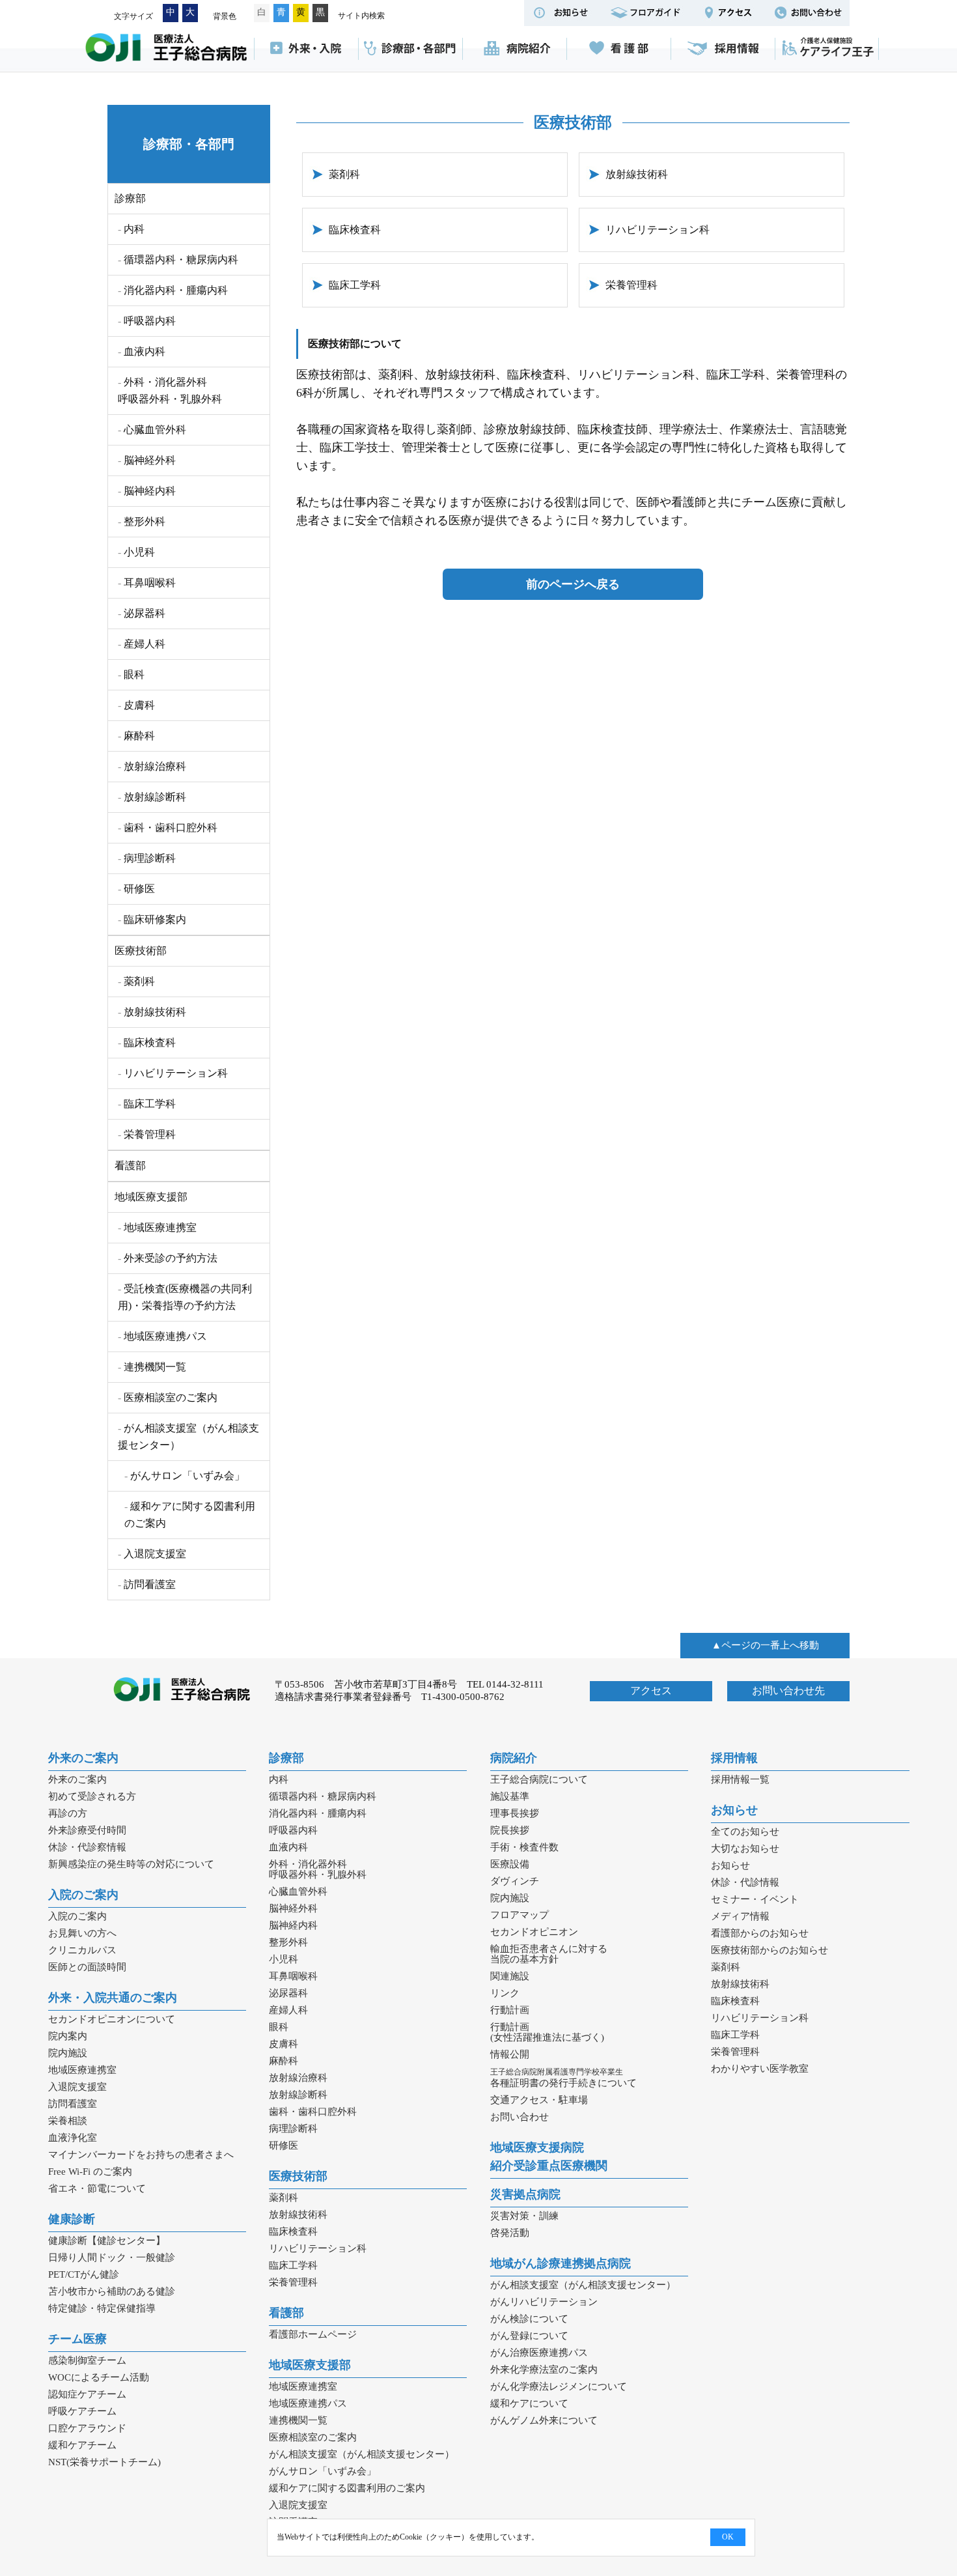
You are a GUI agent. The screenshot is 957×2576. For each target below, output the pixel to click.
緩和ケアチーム (82, 2445)
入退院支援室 (155, 1554)
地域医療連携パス (165, 1336)
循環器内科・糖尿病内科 (181, 260)
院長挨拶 (510, 1830)
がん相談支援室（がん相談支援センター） (188, 1437)
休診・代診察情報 (87, 1847)
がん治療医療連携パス (539, 2353)
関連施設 (510, 1976)
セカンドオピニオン (534, 1932)
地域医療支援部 (151, 1197)
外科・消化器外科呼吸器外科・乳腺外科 (170, 390)
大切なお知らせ (745, 1848)
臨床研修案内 (155, 919)
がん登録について (529, 2336)
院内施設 (68, 2053)
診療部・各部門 (410, 49)
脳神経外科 (150, 460)
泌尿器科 (145, 613)
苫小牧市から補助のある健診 (112, 2291)
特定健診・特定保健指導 (102, 2308)
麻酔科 (139, 736)
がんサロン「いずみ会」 (187, 1476)
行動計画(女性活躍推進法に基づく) (547, 2032)
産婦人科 (145, 644)
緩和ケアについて (529, 2403)
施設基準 (510, 1796)
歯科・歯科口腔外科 (171, 828)
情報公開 (510, 2054)
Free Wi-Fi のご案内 (90, 2172)
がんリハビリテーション (544, 2302)
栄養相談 (68, 2121)
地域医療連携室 (160, 1227)
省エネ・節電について (97, 2188)
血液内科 (145, 351)
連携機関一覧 (155, 1367)
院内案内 (68, 2036)
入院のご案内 (83, 1895)
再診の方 (68, 1813)
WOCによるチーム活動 (99, 2377)
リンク (505, 1993)
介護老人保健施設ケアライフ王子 (827, 49)
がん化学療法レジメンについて (559, 2386)
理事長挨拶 (515, 1813)
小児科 (139, 552)
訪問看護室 (150, 1584)
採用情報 (723, 49)
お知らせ (734, 1810)
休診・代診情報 (745, 1882)
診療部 (130, 198)
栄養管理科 (631, 285)
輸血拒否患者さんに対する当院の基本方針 (549, 1954)
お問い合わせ (520, 2117)
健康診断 (72, 2219)
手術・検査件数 (524, 1847)
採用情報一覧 (740, 1779)
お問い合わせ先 (788, 1691)
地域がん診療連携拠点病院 (561, 2263)
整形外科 (145, 521)
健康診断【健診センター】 (107, 2241)
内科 (134, 229)
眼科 (134, 674)
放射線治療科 (155, 766)
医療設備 (510, 1864)
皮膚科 (139, 705)
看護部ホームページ (313, 2334)
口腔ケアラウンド (87, 2428)
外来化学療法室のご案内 (544, 2370)
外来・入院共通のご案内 (113, 1998)
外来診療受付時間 (87, 1830)
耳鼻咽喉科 (150, 583)
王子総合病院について (539, 1779)
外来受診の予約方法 (171, 1258)
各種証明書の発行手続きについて (563, 2078)
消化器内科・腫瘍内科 (176, 290)
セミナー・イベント (755, 1899)
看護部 (618, 49)
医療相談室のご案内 (171, 1397)
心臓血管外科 (155, 430)
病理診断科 (150, 858)
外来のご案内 (83, 1758)
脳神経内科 (150, 491)
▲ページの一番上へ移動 (765, 1645)
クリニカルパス (82, 1950)
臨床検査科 (355, 230)
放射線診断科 (155, 797)
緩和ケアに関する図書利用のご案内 (190, 1515)
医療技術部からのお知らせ (770, 1950)
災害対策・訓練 (524, 2216)
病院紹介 (514, 49)
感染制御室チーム (87, 2360)
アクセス (651, 1691)
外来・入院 (306, 49)
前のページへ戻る (573, 584)
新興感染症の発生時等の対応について (131, 1864)
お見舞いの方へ (82, 1933)
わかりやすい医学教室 (760, 2069)
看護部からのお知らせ (760, 1933)
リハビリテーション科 (658, 230)
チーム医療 (77, 2339)
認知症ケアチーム (87, 2394)
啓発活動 (510, 2233)
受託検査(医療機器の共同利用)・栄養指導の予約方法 (185, 1297)
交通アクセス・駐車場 (539, 2100)
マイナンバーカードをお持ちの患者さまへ (141, 2155)
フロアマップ (520, 1915)
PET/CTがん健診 (84, 2274)
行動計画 (510, 2010)
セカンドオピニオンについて (112, 2019)
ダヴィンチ (515, 1881)
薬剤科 (344, 174)
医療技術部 (141, 951)
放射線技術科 (637, 174)
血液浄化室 (73, 2138)
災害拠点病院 (525, 2194)
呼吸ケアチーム (82, 2411)
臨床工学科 (355, 285)
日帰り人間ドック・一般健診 (112, 2258)
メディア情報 (740, 1916)
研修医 (139, 889)
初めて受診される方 (92, 1796)
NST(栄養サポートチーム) (104, 2462)
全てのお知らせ (745, 1832)
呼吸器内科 (150, 321)
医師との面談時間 (87, 1967)
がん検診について (529, 2319)
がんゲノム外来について (544, 2420)
